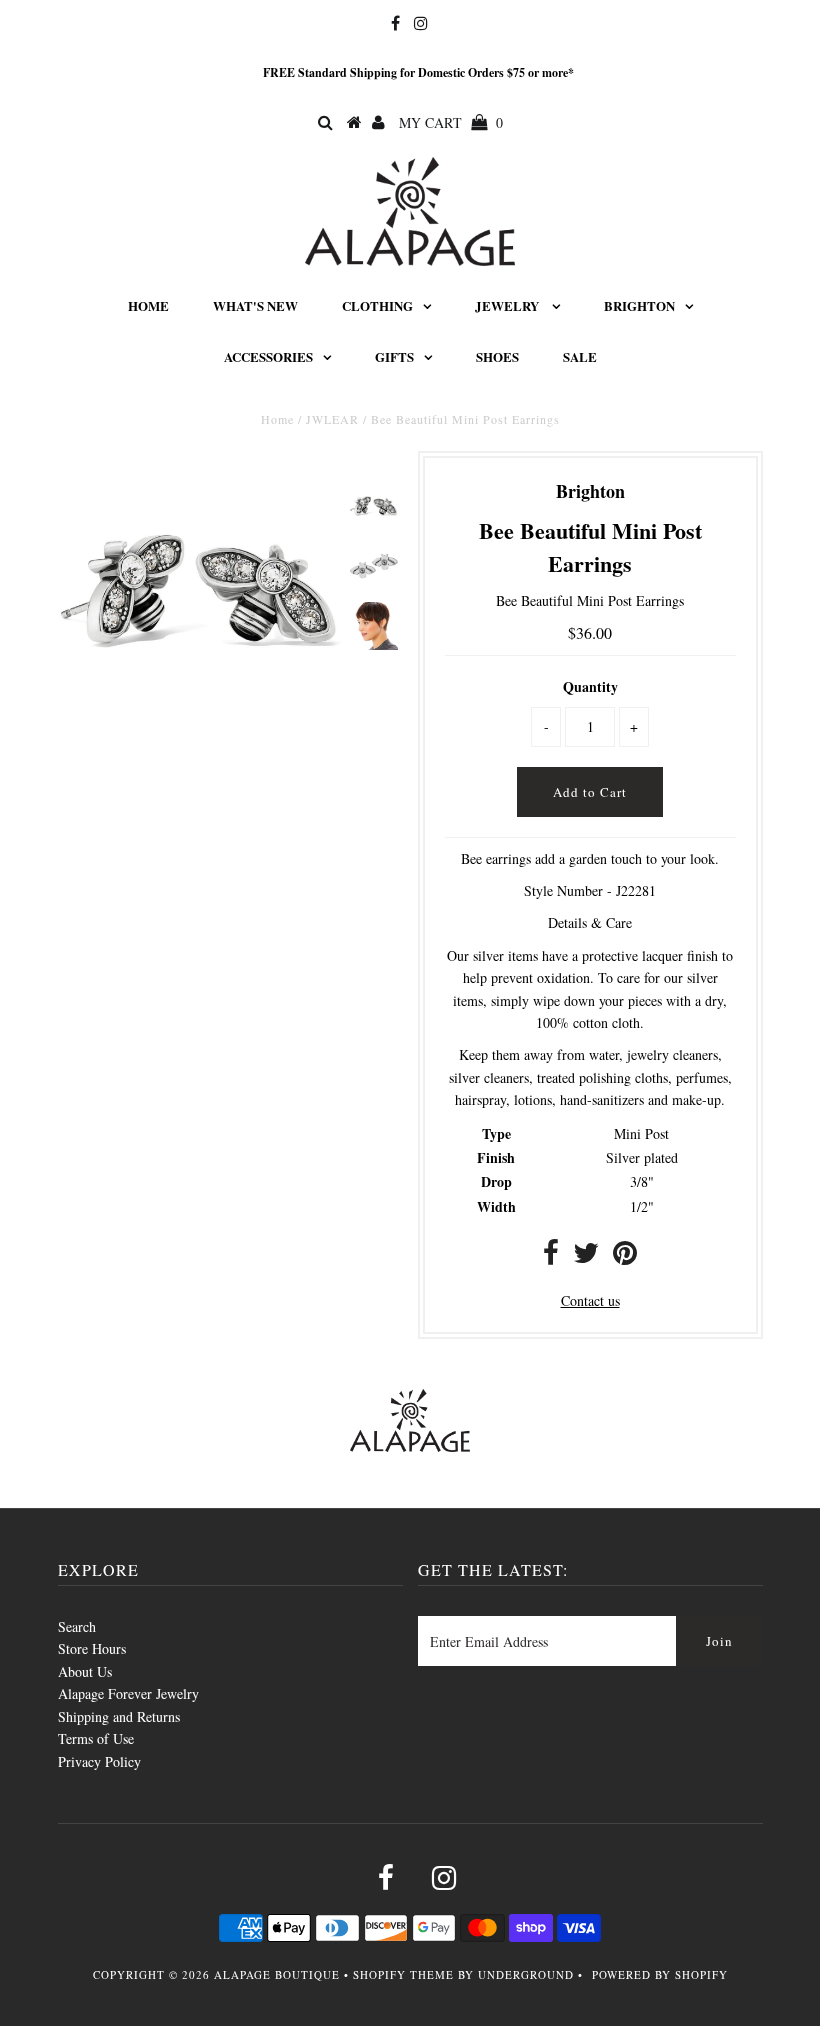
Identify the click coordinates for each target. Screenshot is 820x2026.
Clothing (377, 305)
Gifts (394, 356)
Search (77, 1626)
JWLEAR (332, 419)
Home (148, 305)
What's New (255, 305)
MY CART (451, 122)
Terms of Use (96, 1738)
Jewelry (508, 305)
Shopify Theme (403, 1974)
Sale (580, 356)
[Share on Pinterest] (625, 1257)
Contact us (590, 1300)
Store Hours (92, 1648)
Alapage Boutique (277, 1974)
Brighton (639, 305)
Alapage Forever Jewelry (128, 1693)
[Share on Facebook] (551, 1257)
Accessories (268, 356)
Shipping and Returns (119, 1716)
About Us (85, 1671)
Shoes (497, 356)
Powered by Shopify (660, 1974)
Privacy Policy (99, 1761)
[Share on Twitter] (586, 1257)
